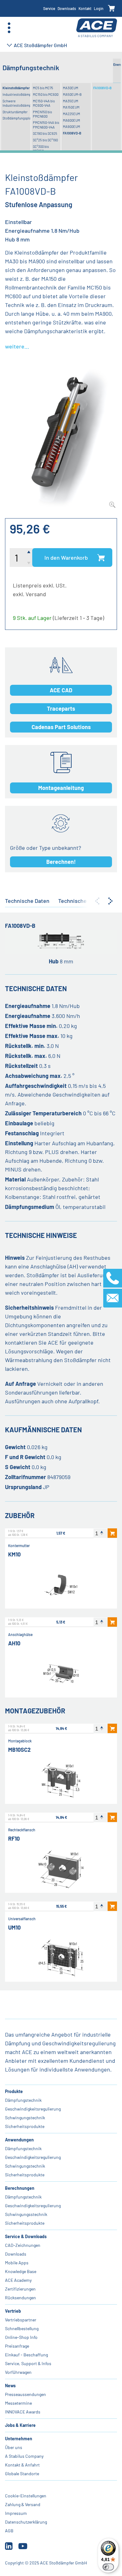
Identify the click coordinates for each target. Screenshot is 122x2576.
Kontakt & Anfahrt (22, 2465)
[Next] (110, 901)
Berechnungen (20, 2188)
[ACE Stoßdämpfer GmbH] (97, 28)
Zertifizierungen (20, 2289)
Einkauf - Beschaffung (26, 2355)
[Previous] (97, 901)
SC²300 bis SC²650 (41, 149)
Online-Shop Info (21, 2337)
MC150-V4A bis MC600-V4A (44, 103)
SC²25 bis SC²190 (45, 140)
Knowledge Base (21, 2271)
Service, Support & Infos (28, 2363)
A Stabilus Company (24, 2456)
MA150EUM (71, 107)
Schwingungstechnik (25, 2118)
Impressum (16, 2513)
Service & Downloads (26, 2236)
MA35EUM (71, 101)
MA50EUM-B (72, 94)
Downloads (67, 8)
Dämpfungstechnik (23, 2100)
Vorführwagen (18, 2372)
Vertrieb (13, 2311)
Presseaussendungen (25, 2394)
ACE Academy (18, 2280)
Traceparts (61, 709)
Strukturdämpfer (15, 112)
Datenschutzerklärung (26, 2522)
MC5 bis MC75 (43, 88)
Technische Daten (27, 901)
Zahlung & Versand (23, 2504)
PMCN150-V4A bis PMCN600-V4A (46, 125)
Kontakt (85, 8)
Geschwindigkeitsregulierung (33, 2109)
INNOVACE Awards (23, 2412)
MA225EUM (71, 114)
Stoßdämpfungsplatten (16, 118)
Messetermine (18, 2403)
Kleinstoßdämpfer (16, 88)
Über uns (14, 2447)
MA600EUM (71, 120)
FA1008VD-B (72, 133)
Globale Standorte (22, 2474)
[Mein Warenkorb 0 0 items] (112, 9)
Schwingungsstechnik (26, 2214)
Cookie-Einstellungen (26, 2496)
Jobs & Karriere (20, 2425)
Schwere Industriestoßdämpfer (16, 103)
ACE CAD (61, 690)
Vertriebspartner (21, 2320)
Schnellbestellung (22, 2328)
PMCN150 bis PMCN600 (42, 114)
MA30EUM (71, 88)
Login (99, 8)
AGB (9, 2531)
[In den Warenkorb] (112, 1533)
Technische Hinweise (85, 901)
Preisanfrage (17, 2346)
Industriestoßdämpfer (16, 94)
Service (49, 8)
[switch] (108, 2567)
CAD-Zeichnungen (23, 2245)
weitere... (17, 346)
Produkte (14, 2091)
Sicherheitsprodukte (25, 2126)
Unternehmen (19, 2439)
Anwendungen (19, 2140)
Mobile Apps (17, 2263)
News (10, 2386)
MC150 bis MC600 (46, 94)
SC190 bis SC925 (45, 133)
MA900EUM (71, 127)
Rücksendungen (20, 2298)
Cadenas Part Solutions (61, 727)
